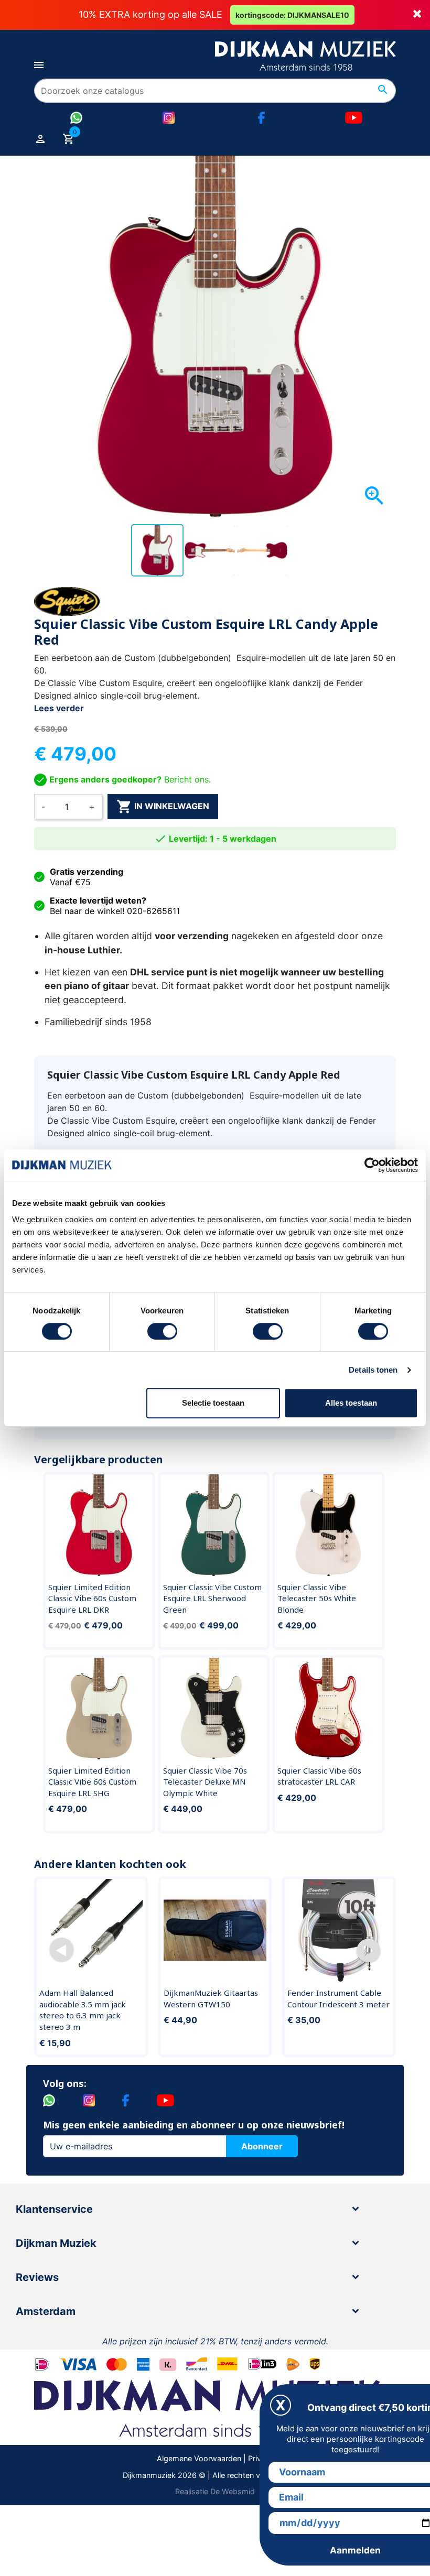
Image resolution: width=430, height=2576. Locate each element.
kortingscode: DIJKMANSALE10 (292, 15)
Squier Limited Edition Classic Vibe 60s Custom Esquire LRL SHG (92, 1782)
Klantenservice (54, 2209)
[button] (62, 1950)
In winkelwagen (163, 807)
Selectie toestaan (213, 1403)
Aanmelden (355, 2550)
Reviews (37, 2277)
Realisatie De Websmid (215, 2491)
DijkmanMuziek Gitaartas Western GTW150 (211, 1998)
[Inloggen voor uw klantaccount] (40, 138)
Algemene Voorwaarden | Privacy (215, 2458)
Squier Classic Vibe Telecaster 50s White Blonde (317, 1598)
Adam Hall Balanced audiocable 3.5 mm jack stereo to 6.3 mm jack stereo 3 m (83, 2010)
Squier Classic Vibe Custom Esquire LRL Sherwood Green (212, 1598)
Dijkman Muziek (56, 2243)
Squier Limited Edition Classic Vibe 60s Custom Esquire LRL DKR (92, 1598)
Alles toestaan (351, 1403)
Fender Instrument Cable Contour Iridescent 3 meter (338, 1998)
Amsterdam (46, 2311)
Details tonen (373, 1370)
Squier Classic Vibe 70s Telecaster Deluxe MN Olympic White (205, 1782)
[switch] (162, 1331)
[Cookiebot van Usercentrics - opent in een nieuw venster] (372, 1165)
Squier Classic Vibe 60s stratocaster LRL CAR (319, 1776)
